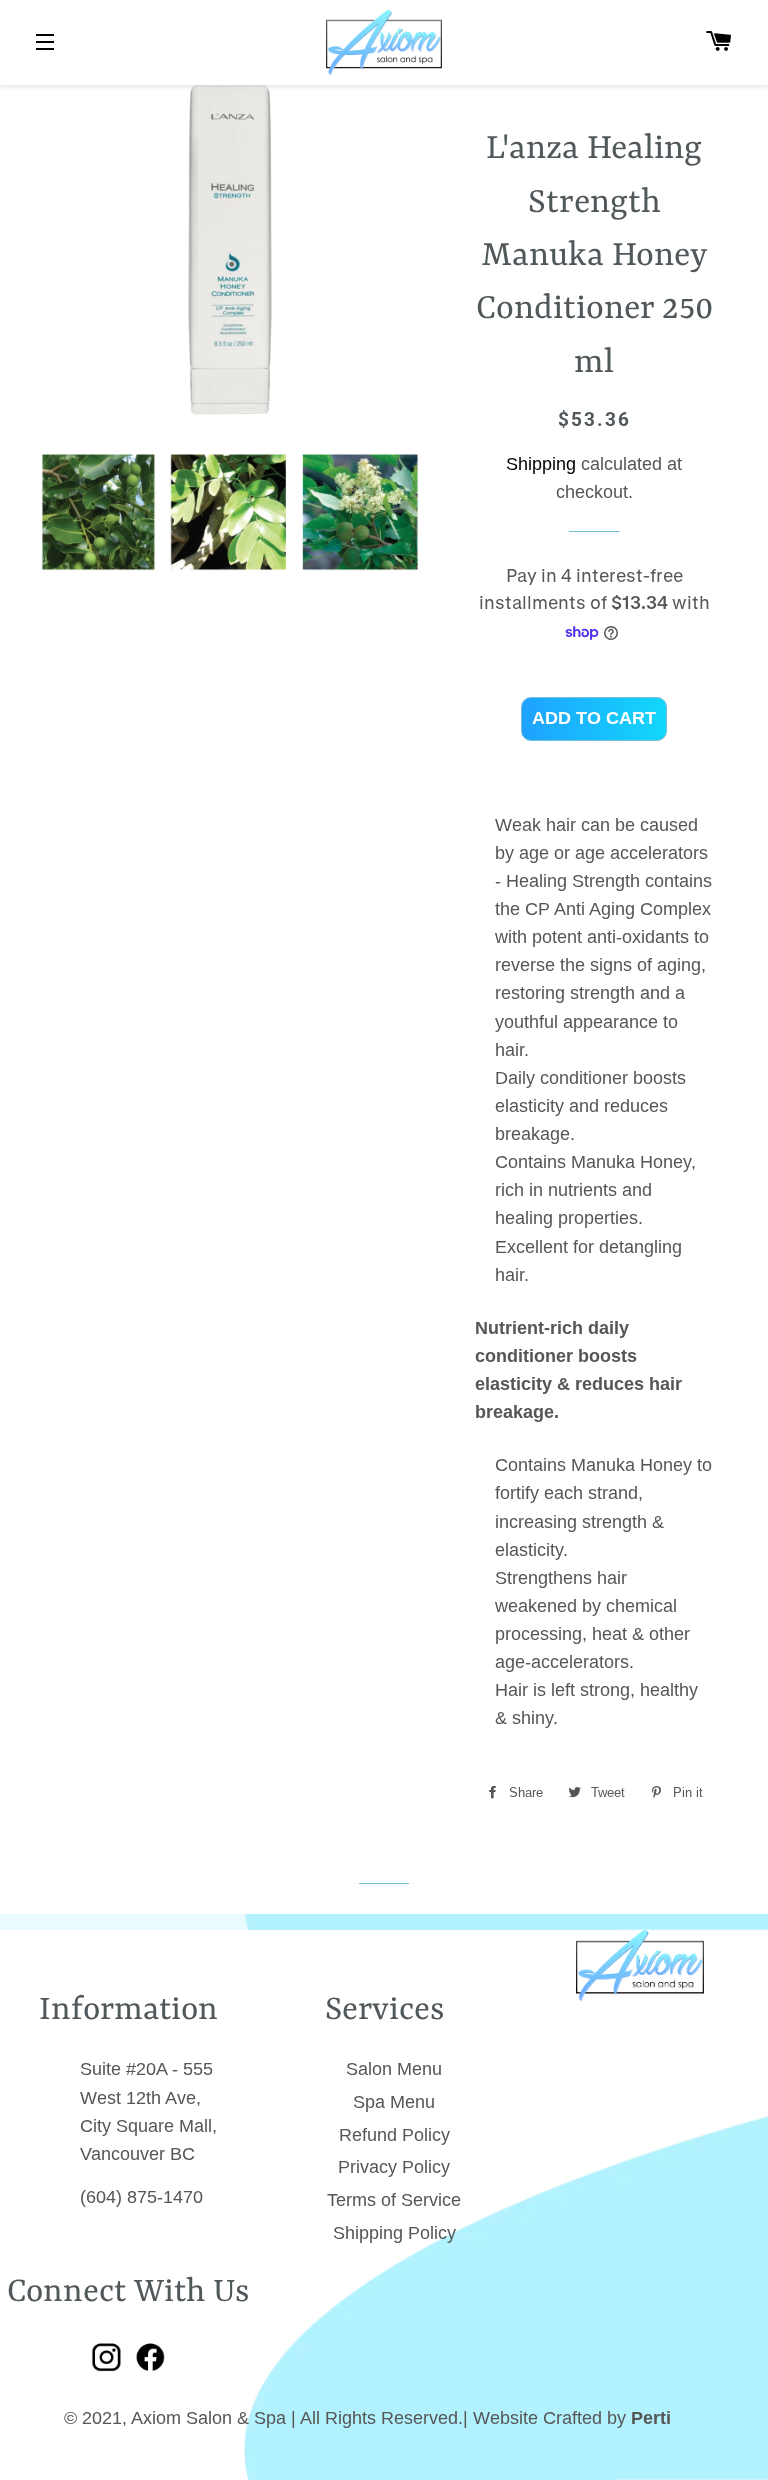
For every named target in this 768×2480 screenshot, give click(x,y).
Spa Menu (394, 2102)
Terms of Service (394, 2200)
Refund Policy (394, 2135)
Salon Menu (394, 2069)
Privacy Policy (394, 2167)
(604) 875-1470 (141, 2197)
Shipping (541, 464)
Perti (651, 2418)
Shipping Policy (394, 2233)
